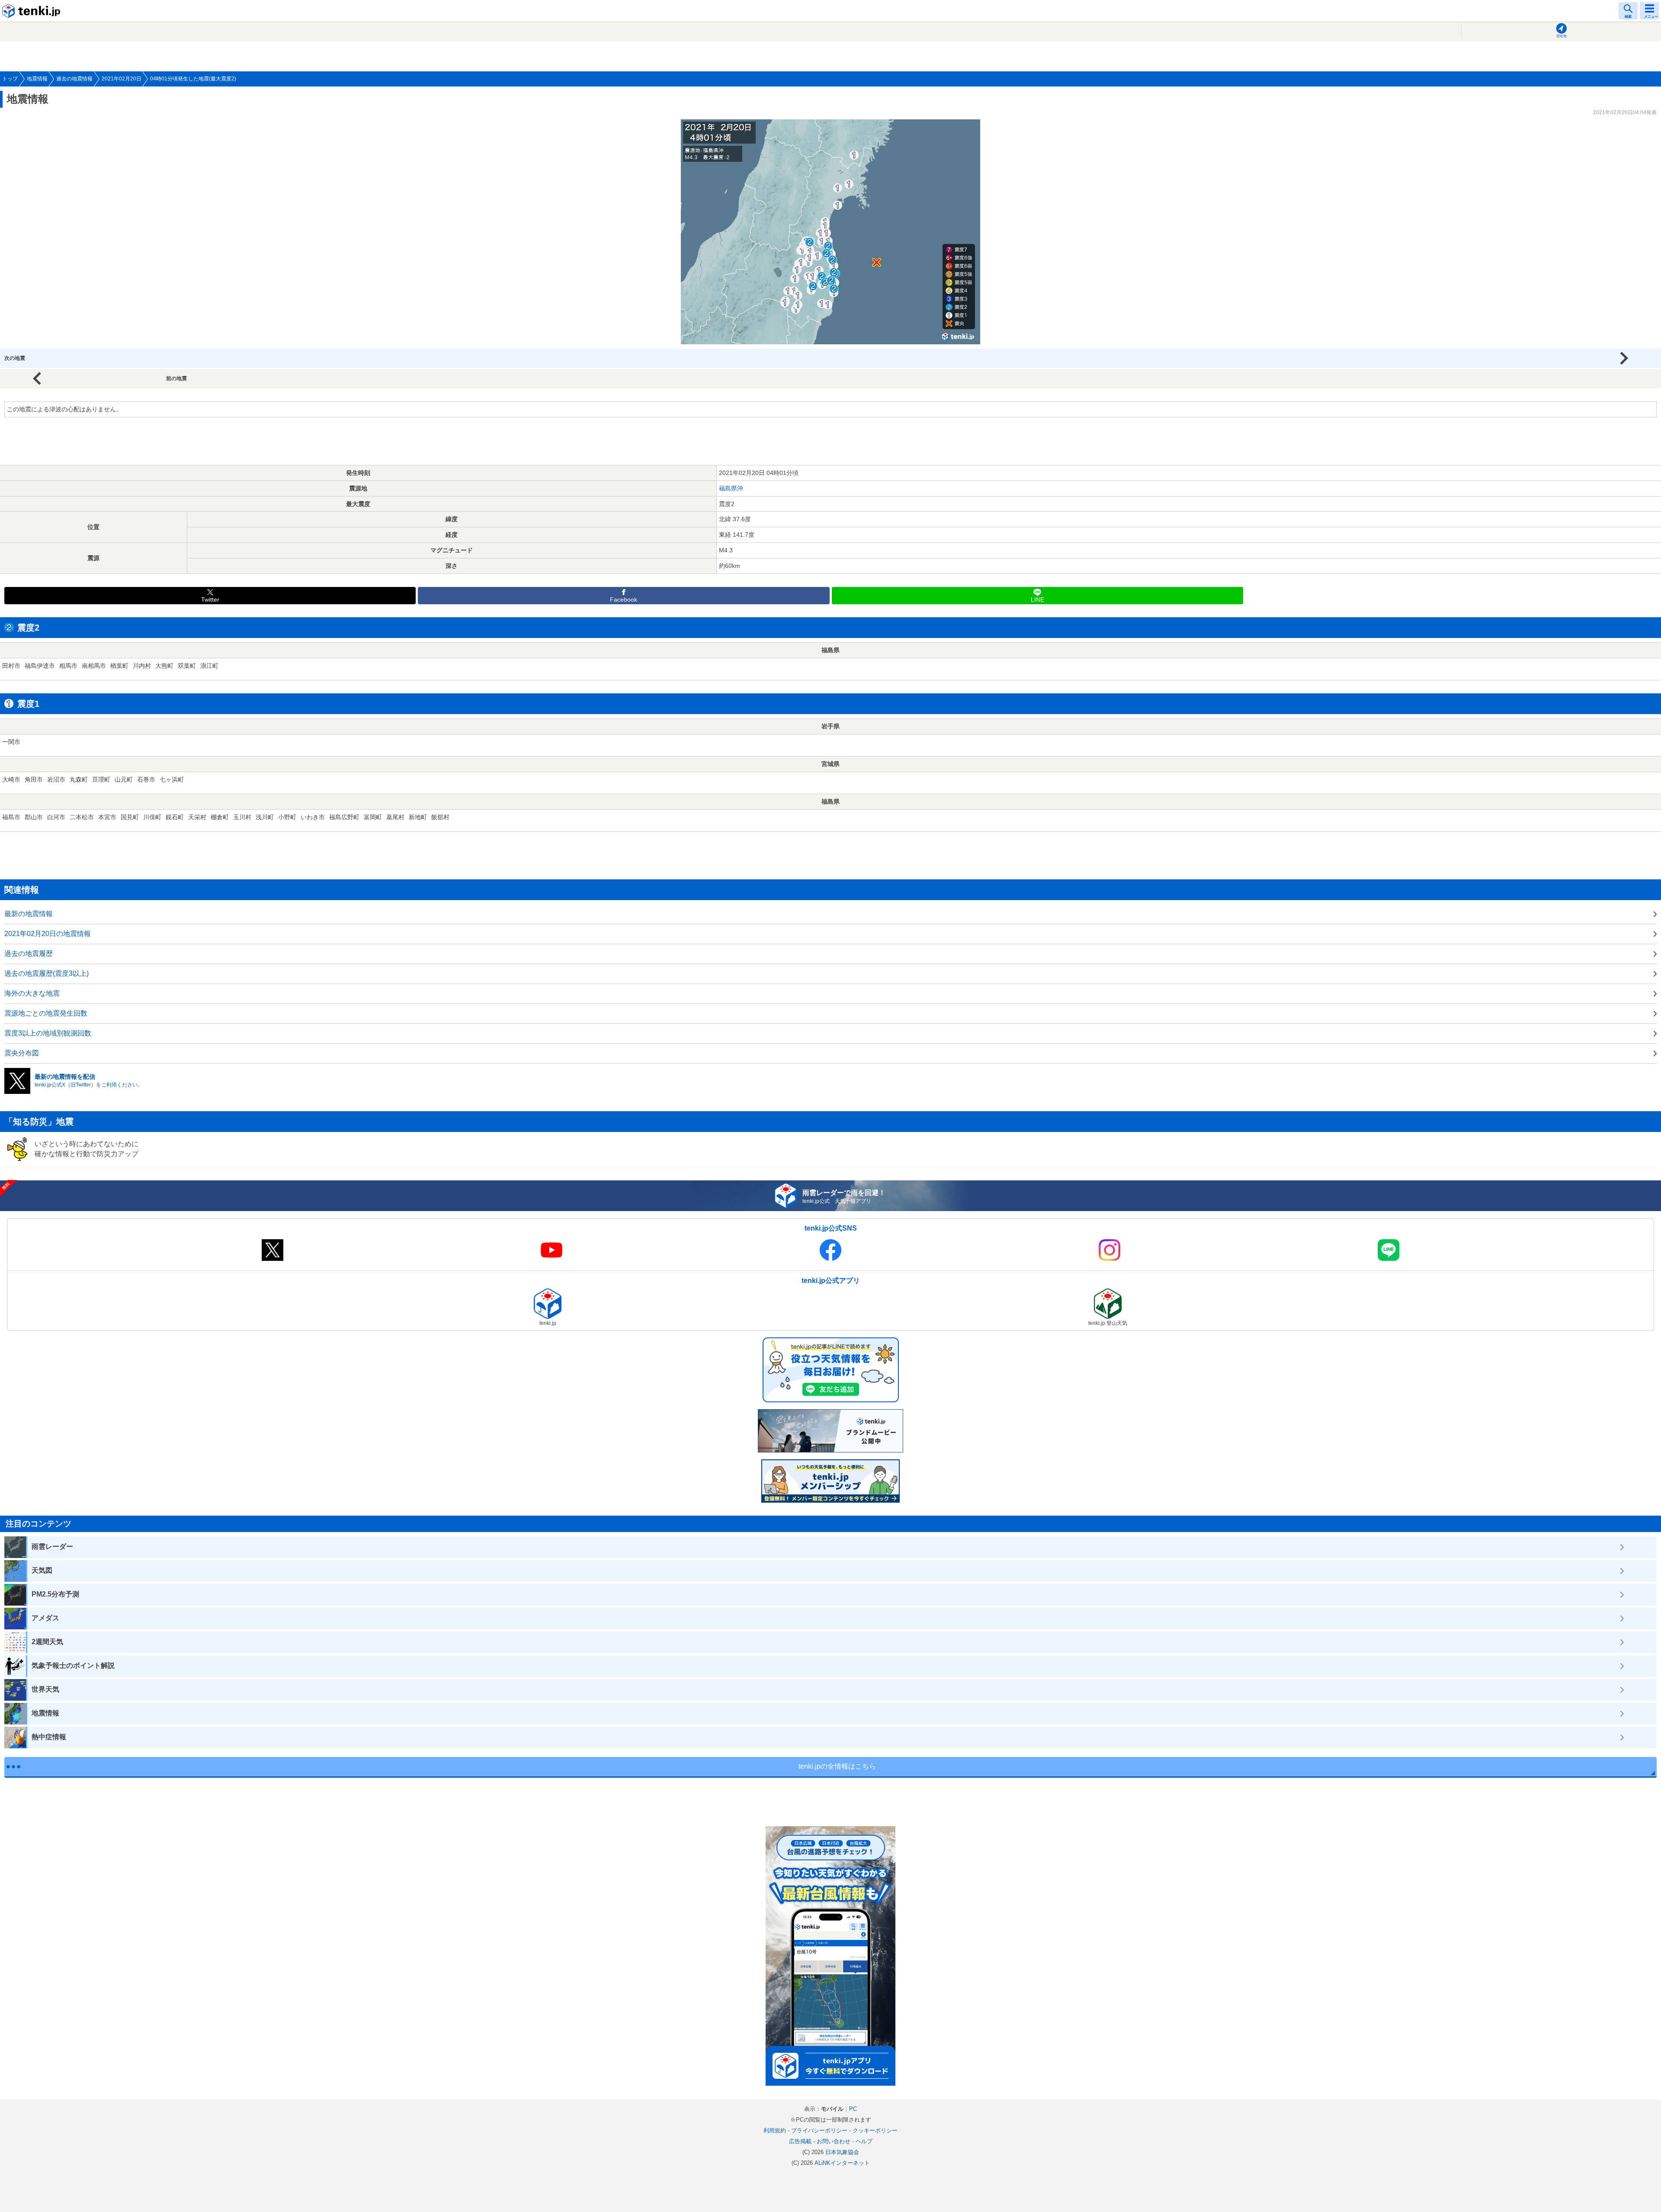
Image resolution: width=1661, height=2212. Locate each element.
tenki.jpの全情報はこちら (837, 1766)
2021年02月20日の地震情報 (48, 934)
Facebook (624, 600)
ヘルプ (864, 2141)
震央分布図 (22, 1053)
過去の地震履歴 (29, 954)
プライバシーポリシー (819, 2130)
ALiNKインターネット (842, 2163)
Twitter (210, 600)
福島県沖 (731, 488)
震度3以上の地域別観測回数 (48, 1033)
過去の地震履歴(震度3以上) (46, 973)
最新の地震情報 (29, 914)
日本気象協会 (842, 2152)
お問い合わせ (834, 2141)
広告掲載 (800, 2141)
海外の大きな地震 (32, 993)
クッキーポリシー (875, 2130)
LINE (1037, 600)
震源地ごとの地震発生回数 (46, 1013)
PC (853, 2109)
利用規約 (775, 2130)
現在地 (1562, 36)
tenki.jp (32, 11)
